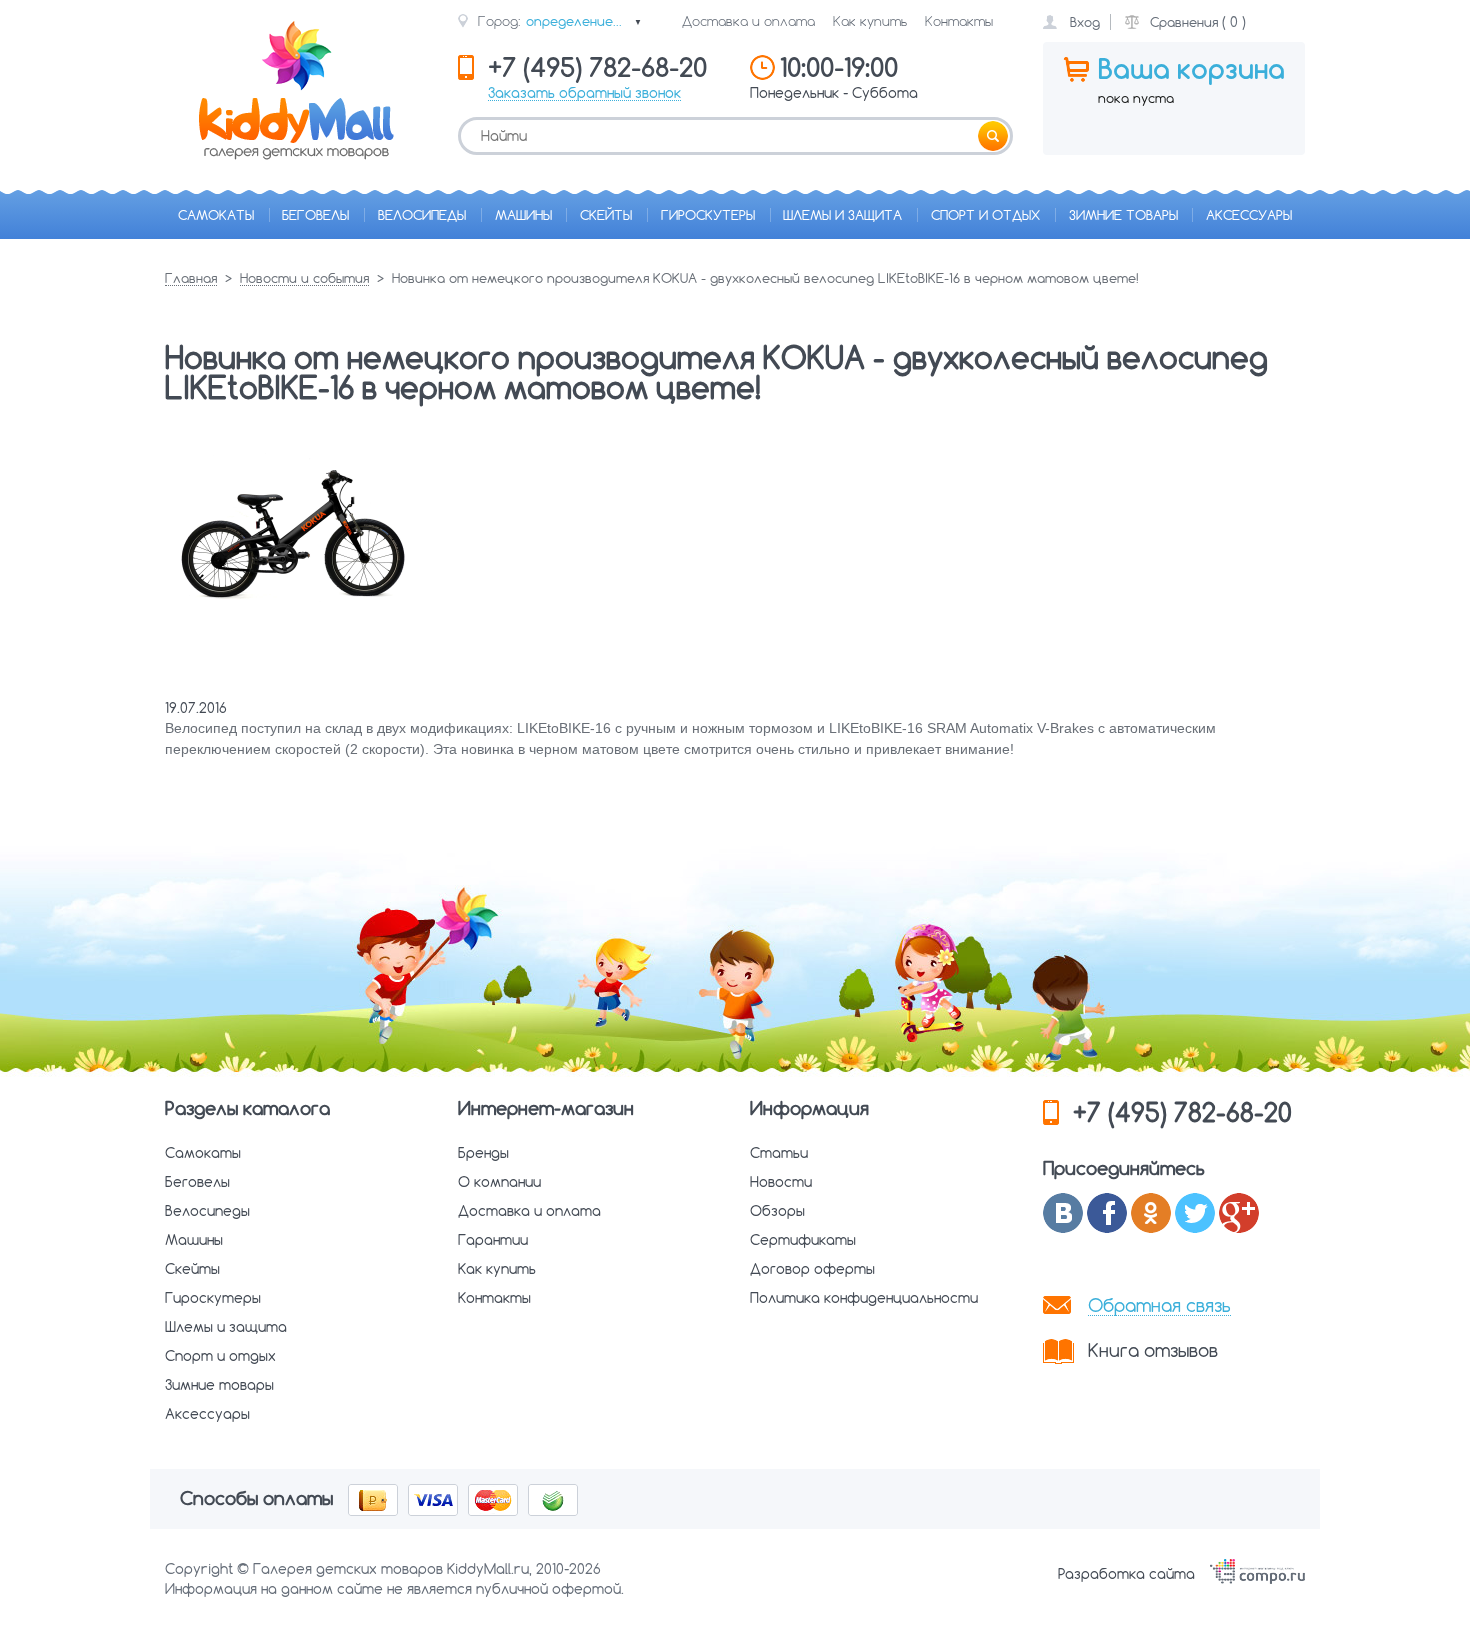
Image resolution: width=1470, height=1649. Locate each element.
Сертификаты (803, 1240)
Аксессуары (1249, 215)
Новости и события (304, 279)
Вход (1085, 22)
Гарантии (493, 1240)
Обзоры (777, 1211)
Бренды (483, 1153)
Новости (781, 1182)
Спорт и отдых (985, 215)
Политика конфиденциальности (864, 1298)
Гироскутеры (708, 215)
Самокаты (216, 215)
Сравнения (1184, 22)
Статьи (779, 1153)
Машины (523, 215)
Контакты (959, 21)
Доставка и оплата (748, 21)
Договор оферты (812, 1269)
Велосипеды (422, 215)
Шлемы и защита (842, 215)
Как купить (870, 21)
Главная (191, 279)
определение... (584, 21)
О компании (499, 1182)
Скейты (606, 215)
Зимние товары (1123, 215)
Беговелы (315, 215)
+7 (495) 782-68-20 (1182, 1112)
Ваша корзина (1191, 69)
